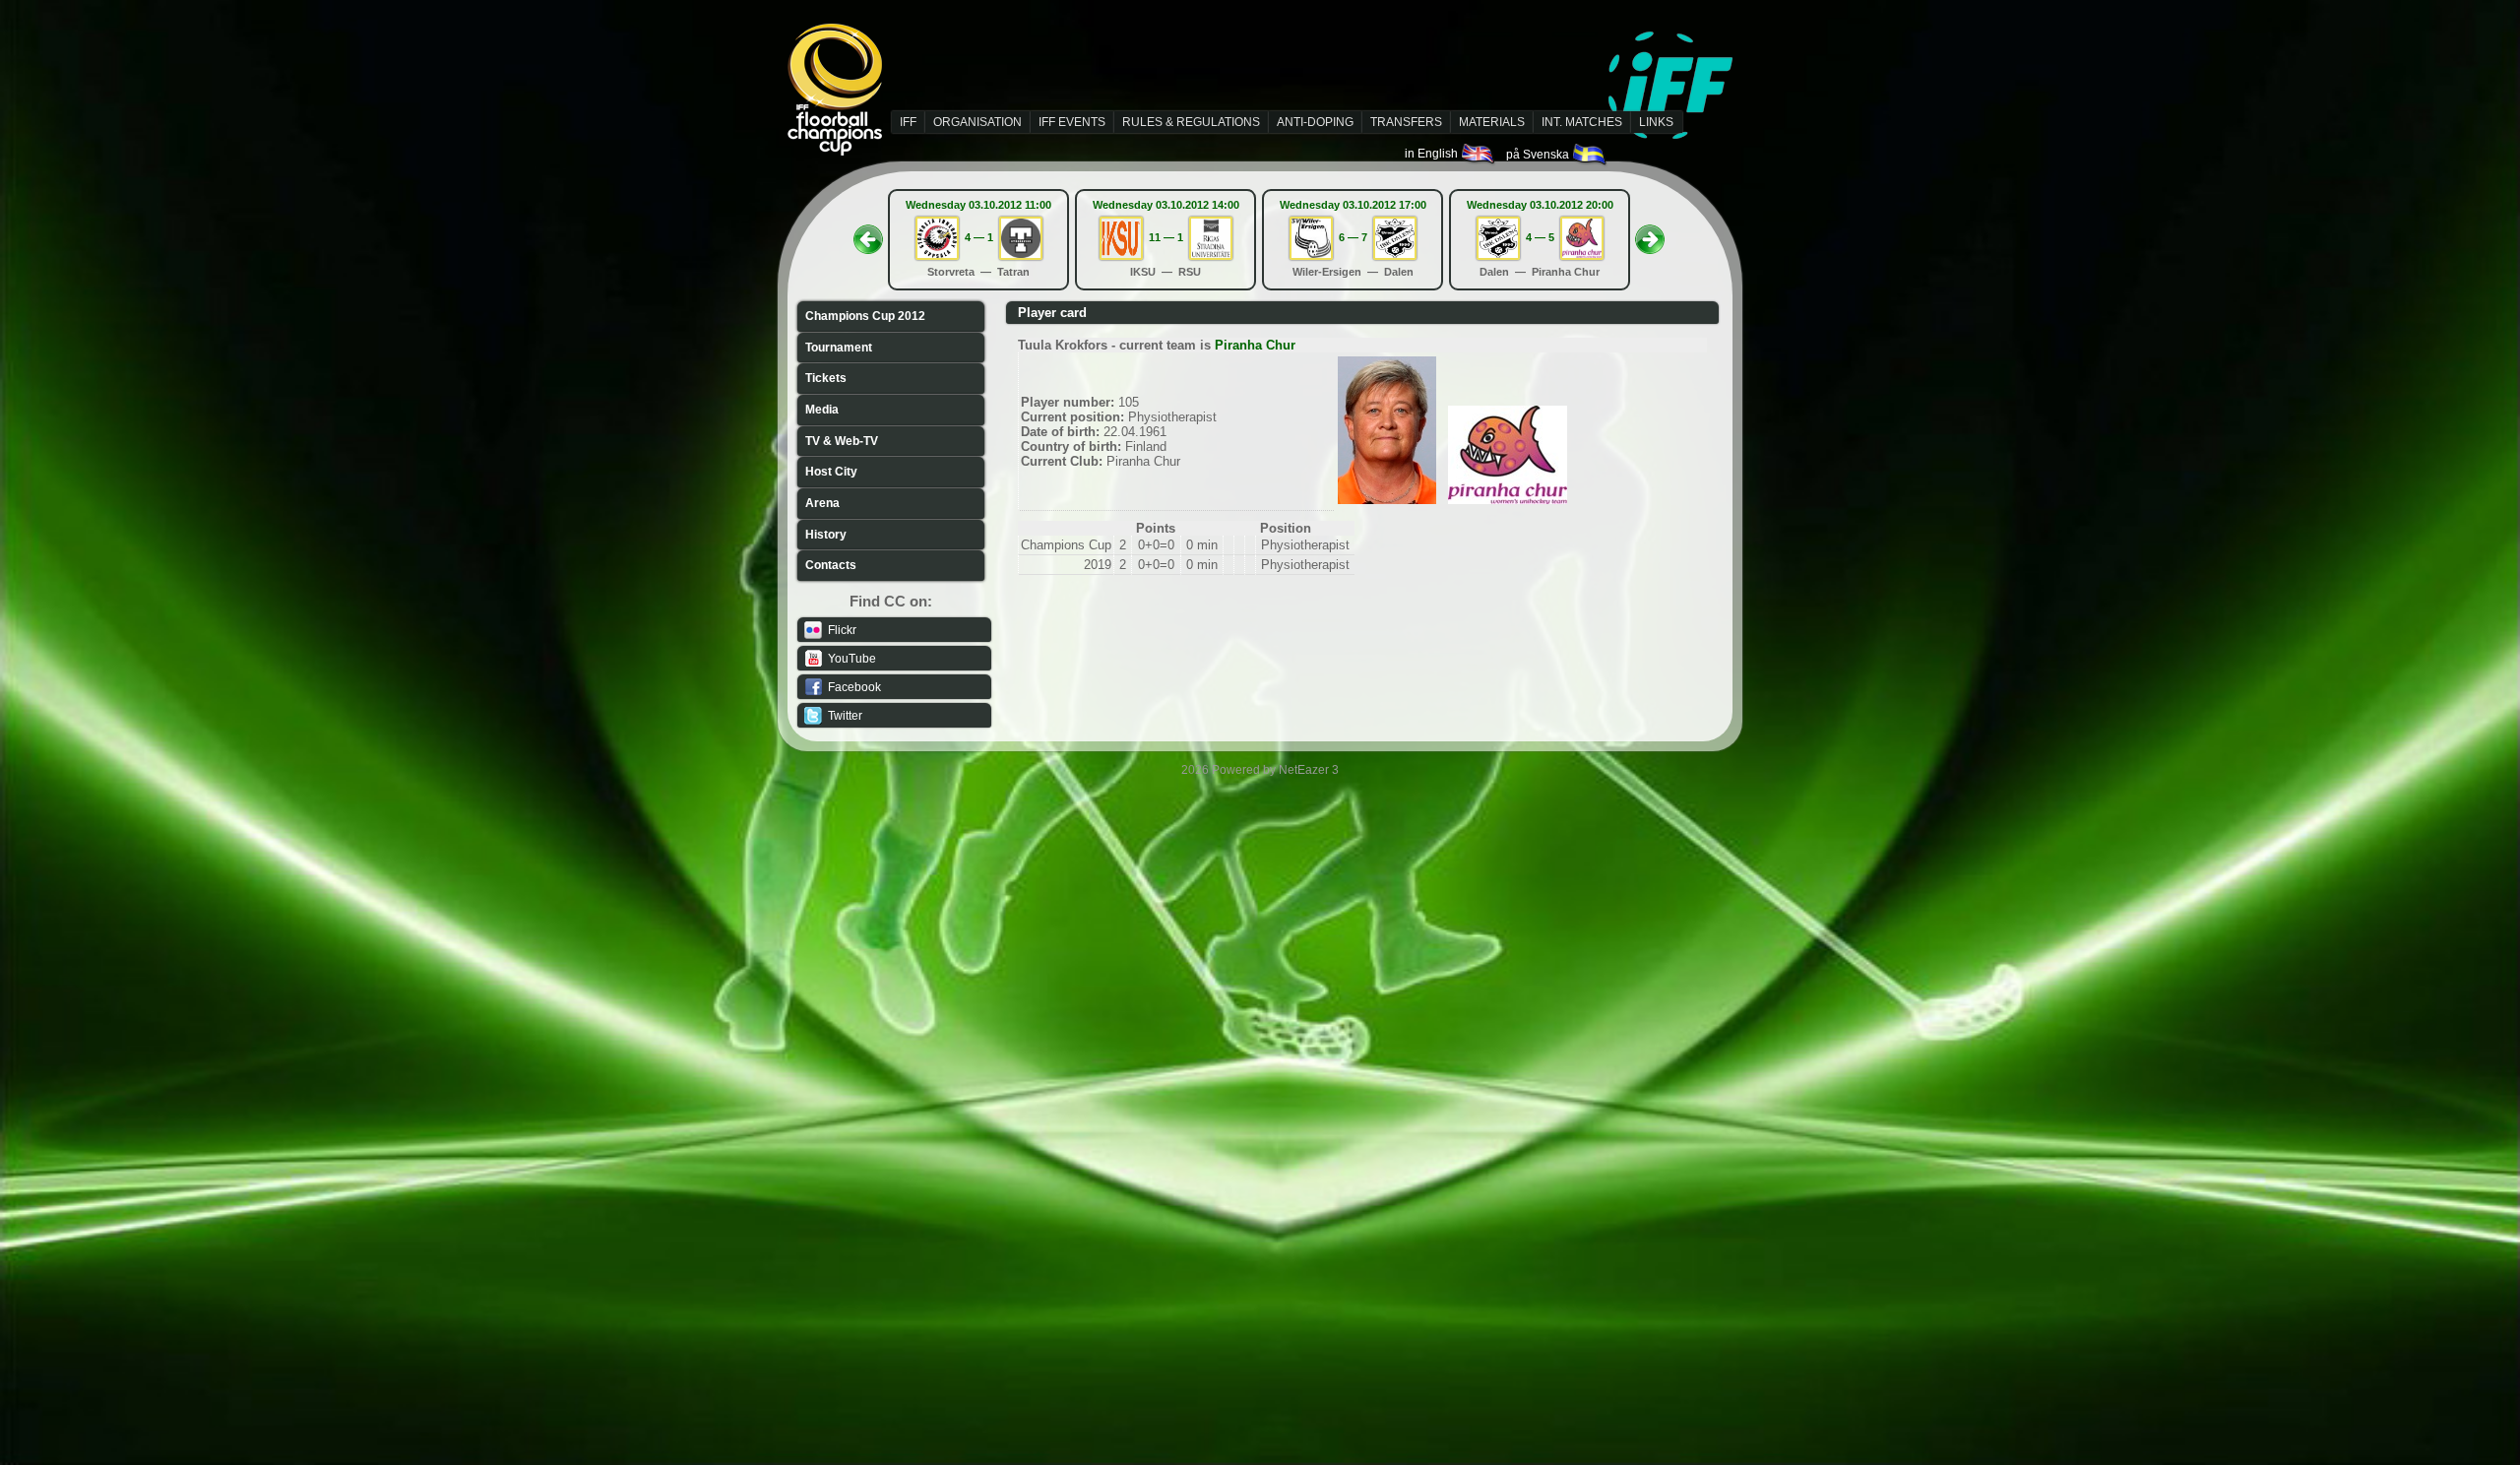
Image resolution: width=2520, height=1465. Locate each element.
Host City (831, 472)
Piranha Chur (1255, 345)
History (826, 535)
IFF (908, 122)
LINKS (1656, 122)
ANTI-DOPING (1315, 122)
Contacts (831, 565)
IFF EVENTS (1072, 122)
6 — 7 (1353, 237)
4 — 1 (979, 237)
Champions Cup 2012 (865, 316)
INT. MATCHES (1582, 122)
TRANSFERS (1406, 122)
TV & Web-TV (842, 441)
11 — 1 (1166, 237)
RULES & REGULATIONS (1191, 122)
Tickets (826, 378)
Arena (822, 503)
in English (1433, 154)
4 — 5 (1540, 237)
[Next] (1650, 233)
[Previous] (868, 233)
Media (822, 410)
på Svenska (1539, 155)
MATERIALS (1492, 122)
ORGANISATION (977, 122)
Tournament (839, 348)
